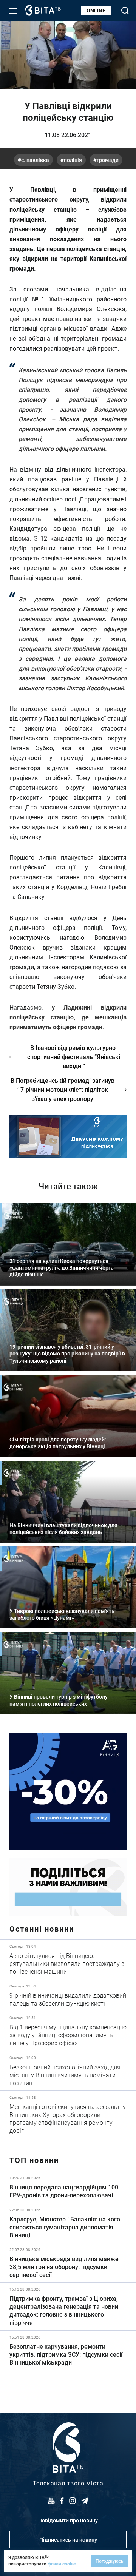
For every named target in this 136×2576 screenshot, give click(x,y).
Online (96, 10)
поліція (73, 160)
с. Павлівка (35, 160)
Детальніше (68, 1959)
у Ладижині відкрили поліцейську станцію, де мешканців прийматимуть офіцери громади (68, 1017)
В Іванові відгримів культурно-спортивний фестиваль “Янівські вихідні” (74, 1057)
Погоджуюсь (110, 2561)
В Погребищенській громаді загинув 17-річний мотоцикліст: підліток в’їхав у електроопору (63, 1089)
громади (108, 160)
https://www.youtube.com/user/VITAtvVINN (68, 1136)
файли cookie (62, 2564)
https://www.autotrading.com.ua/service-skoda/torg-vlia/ (68, 1791)
